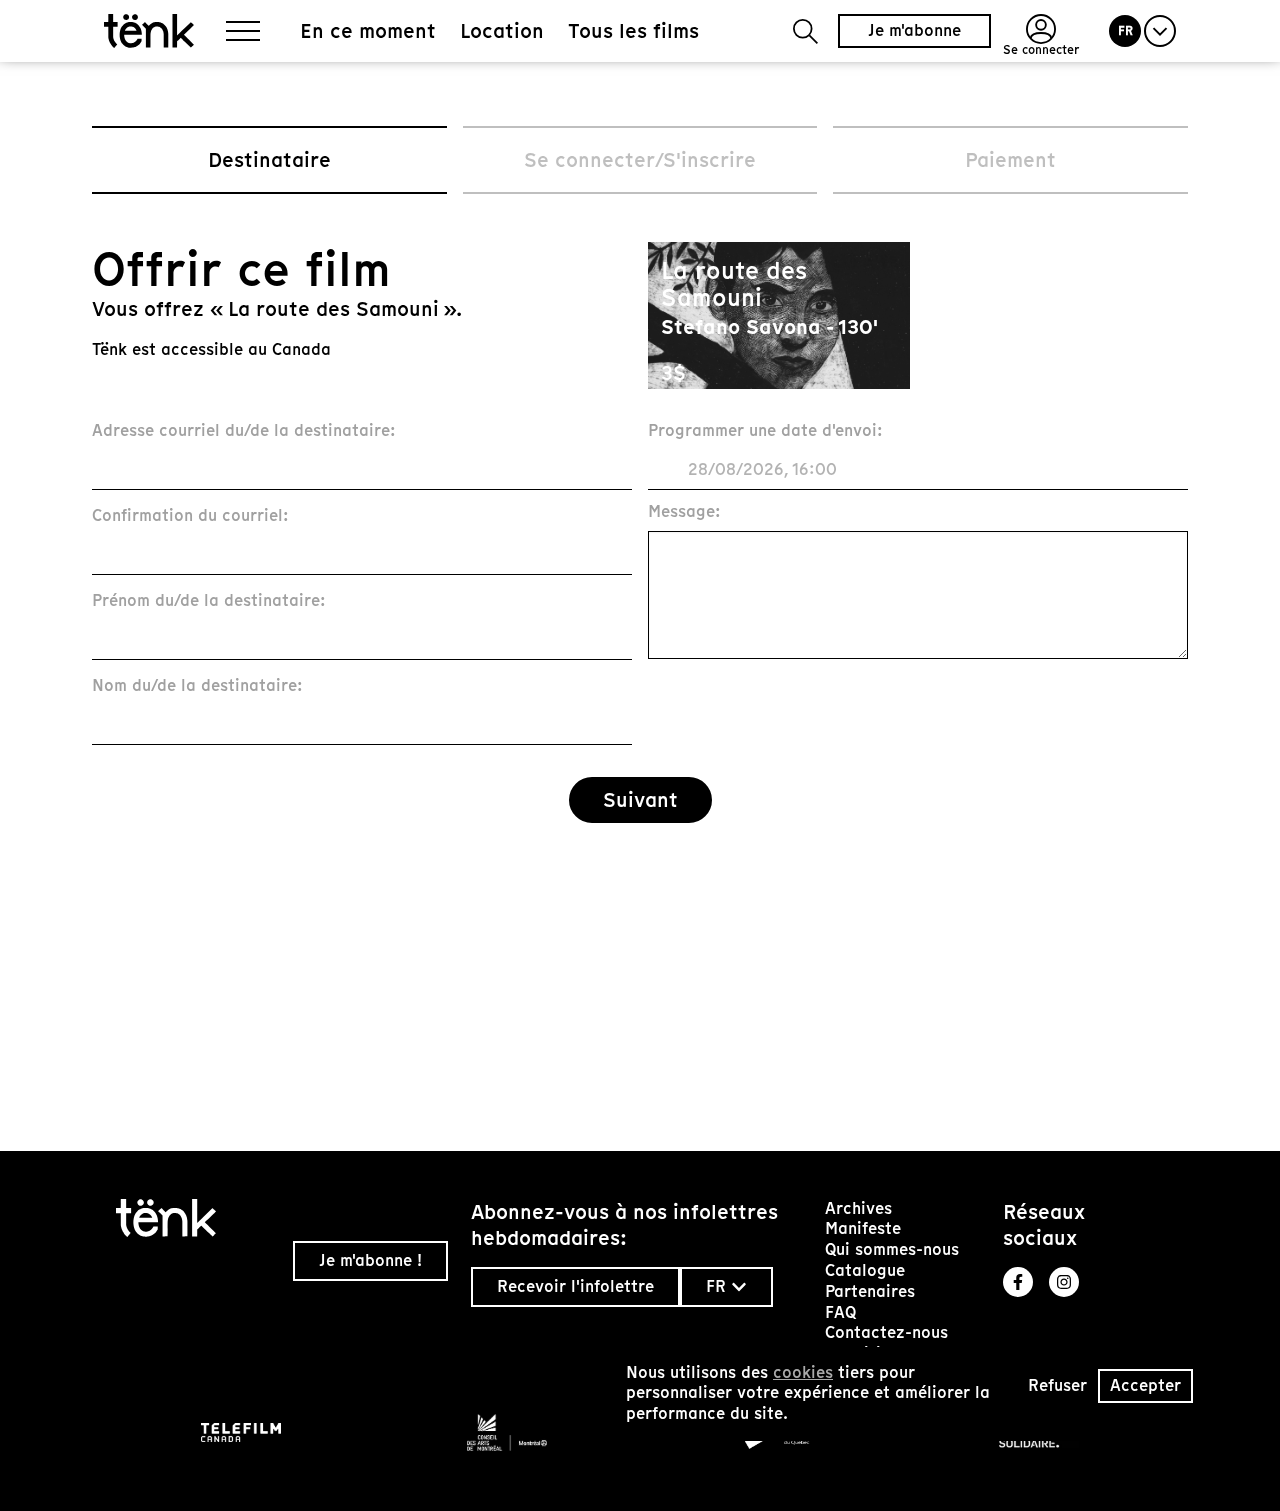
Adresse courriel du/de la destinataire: (244, 431)
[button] (805, 31)
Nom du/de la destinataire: (197, 686)
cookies (803, 1372)
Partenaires (870, 1291)
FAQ (840, 1312)
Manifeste (863, 1228)
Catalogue (865, 1270)
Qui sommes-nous (892, 1249)
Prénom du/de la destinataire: (209, 601)
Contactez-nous (886, 1332)
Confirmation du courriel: (190, 516)
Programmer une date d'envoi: (765, 431)
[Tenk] (196, 1218)
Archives (858, 1208)
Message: (684, 512)
